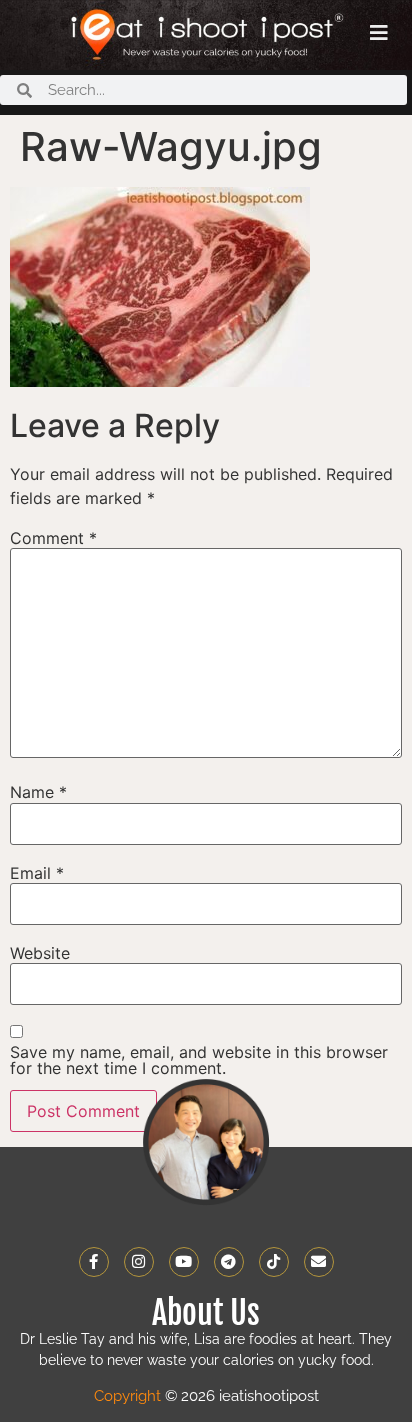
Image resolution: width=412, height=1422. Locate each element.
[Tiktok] (274, 1262)
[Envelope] (319, 1262)
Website (40, 953)
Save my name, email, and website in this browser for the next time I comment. (199, 1060)
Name (38, 792)
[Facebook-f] (94, 1262)
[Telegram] (229, 1262)
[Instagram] (139, 1262)
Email (37, 873)
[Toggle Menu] (379, 33)
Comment (53, 538)
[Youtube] (184, 1262)
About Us (206, 1313)
